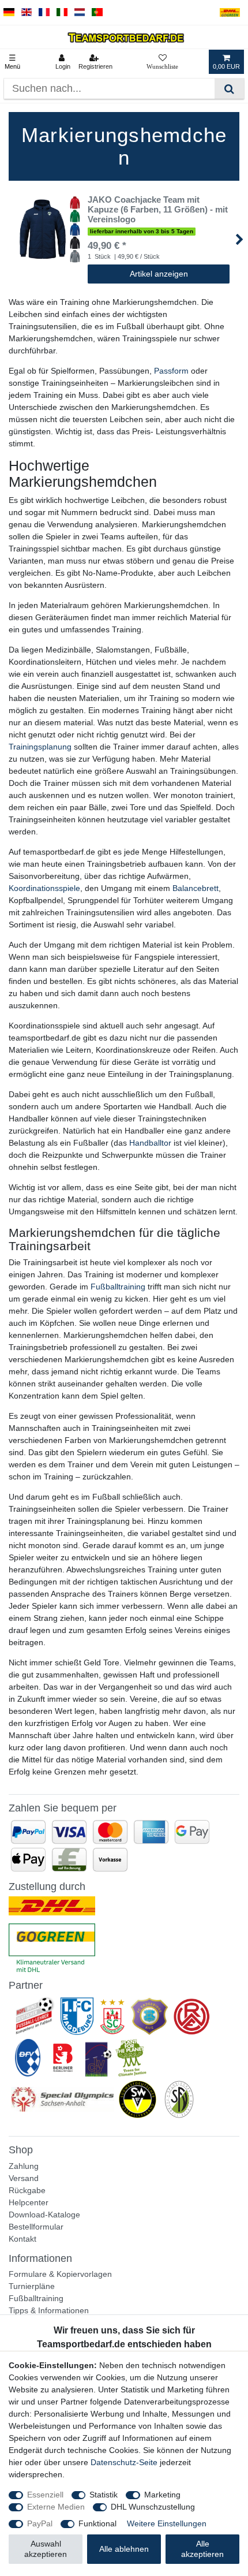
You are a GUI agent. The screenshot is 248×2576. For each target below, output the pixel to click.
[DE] (9, 12)
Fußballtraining (118, 1287)
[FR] (44, 12)
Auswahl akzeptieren (46, 2549)
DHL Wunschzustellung (153, 2507)
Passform (171, 371)
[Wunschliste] (162, 62)
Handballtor (150, 1143)
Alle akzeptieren (202, 2549)
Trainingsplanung (40, 747)
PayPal (40, 2523)
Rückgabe (27, 2190)
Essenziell (45, 2495)
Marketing (162, 2495)
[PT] (97, 12)
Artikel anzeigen (159, 274)
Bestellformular (36, 2227)
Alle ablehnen (124, 2549)
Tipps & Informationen (49, 2310)
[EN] (27, 12)
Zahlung (24, 2166)
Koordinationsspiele (44, 888)
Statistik (104, 2495)
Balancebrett (196, 888)
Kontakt (22, 2239)
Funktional (97, 2523)
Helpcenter (29, 2202)
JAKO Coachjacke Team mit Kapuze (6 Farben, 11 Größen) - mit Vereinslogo (158, 210)
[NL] (80, 12)
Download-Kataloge (44, 2215)
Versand (24, 2178)
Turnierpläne (32, 2286)
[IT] (62, 12)
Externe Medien (56, 2507)
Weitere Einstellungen (167, 2523)
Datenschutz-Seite (124, 2462)
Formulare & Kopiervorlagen (60, 2274)
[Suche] (229, 89)
